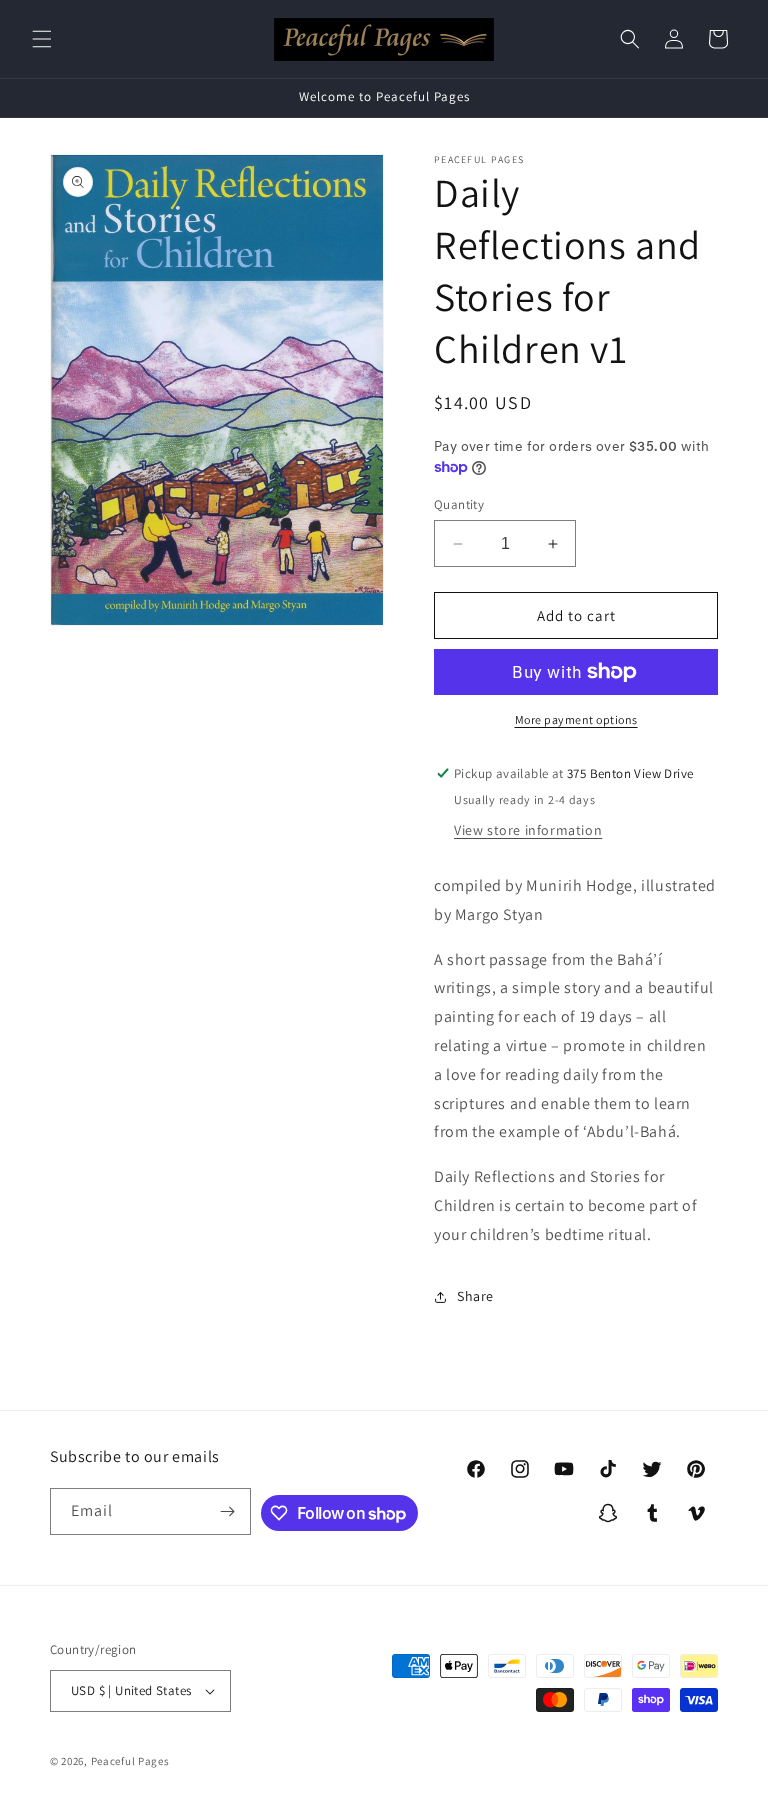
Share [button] (475, 1296)
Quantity (459, 504)
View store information (528, 830)
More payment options (576, 719)
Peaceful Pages (130, 1761)
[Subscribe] (228, 1511)
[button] (42, 39)
